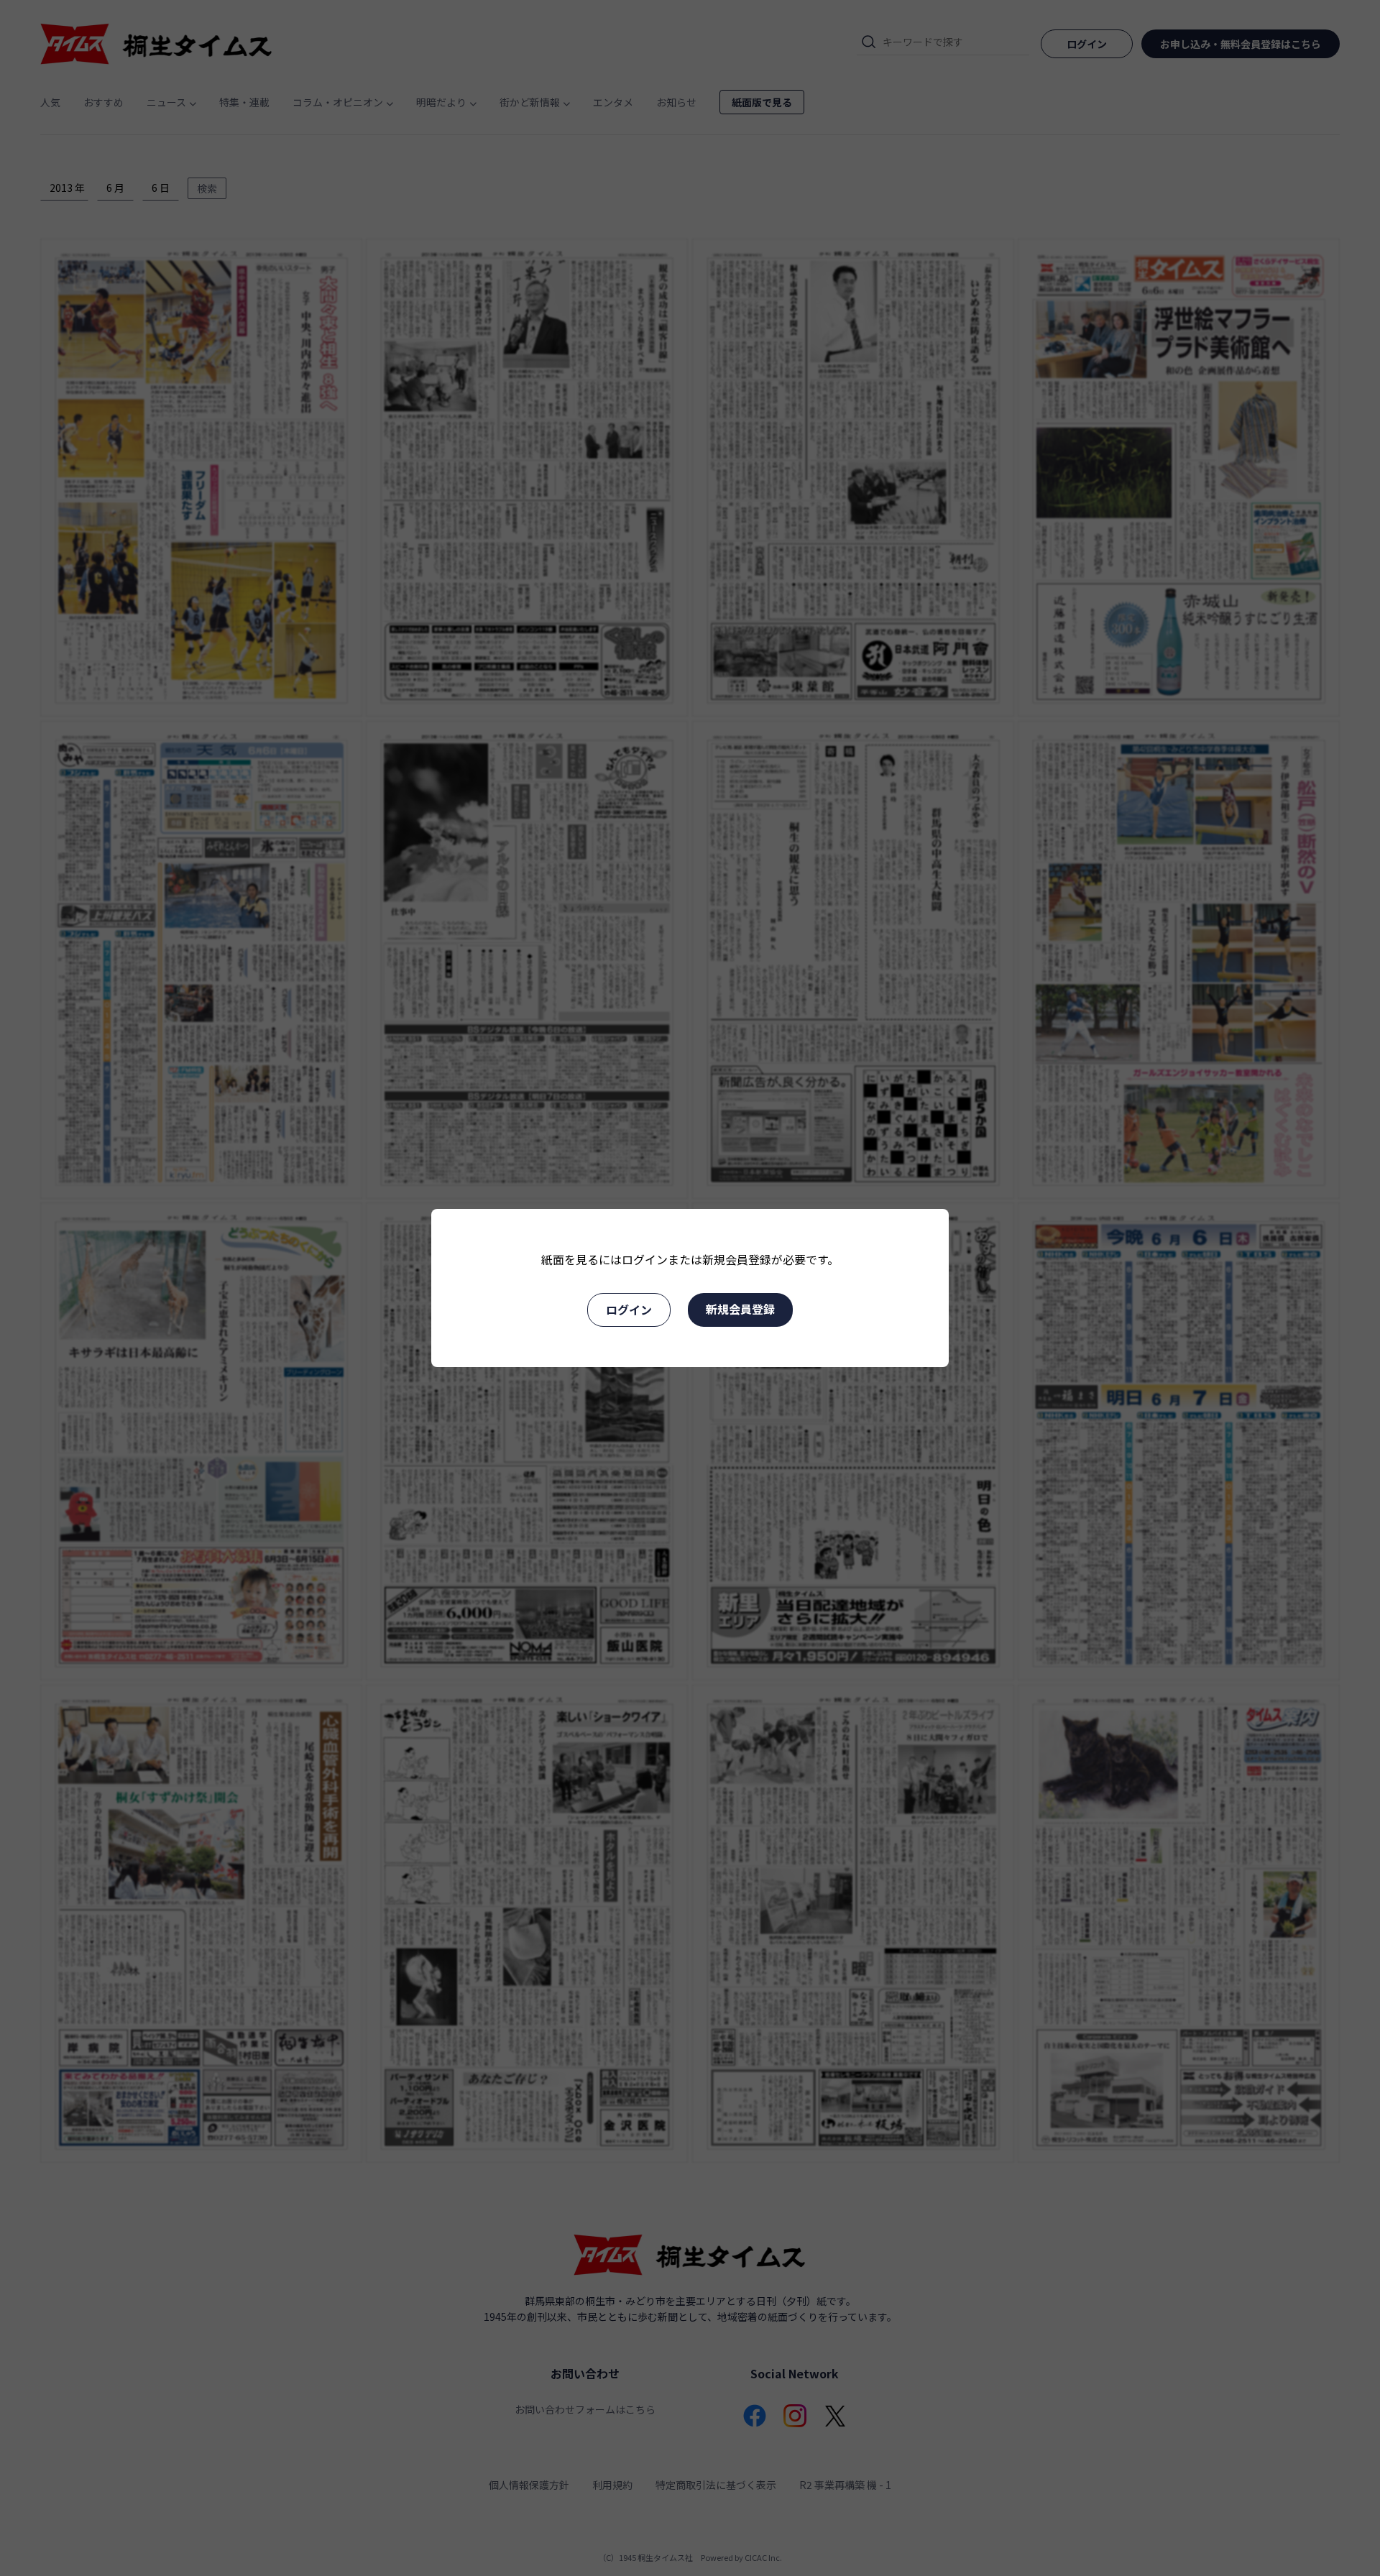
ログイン (629, 1310)
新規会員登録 (740, 1309)
